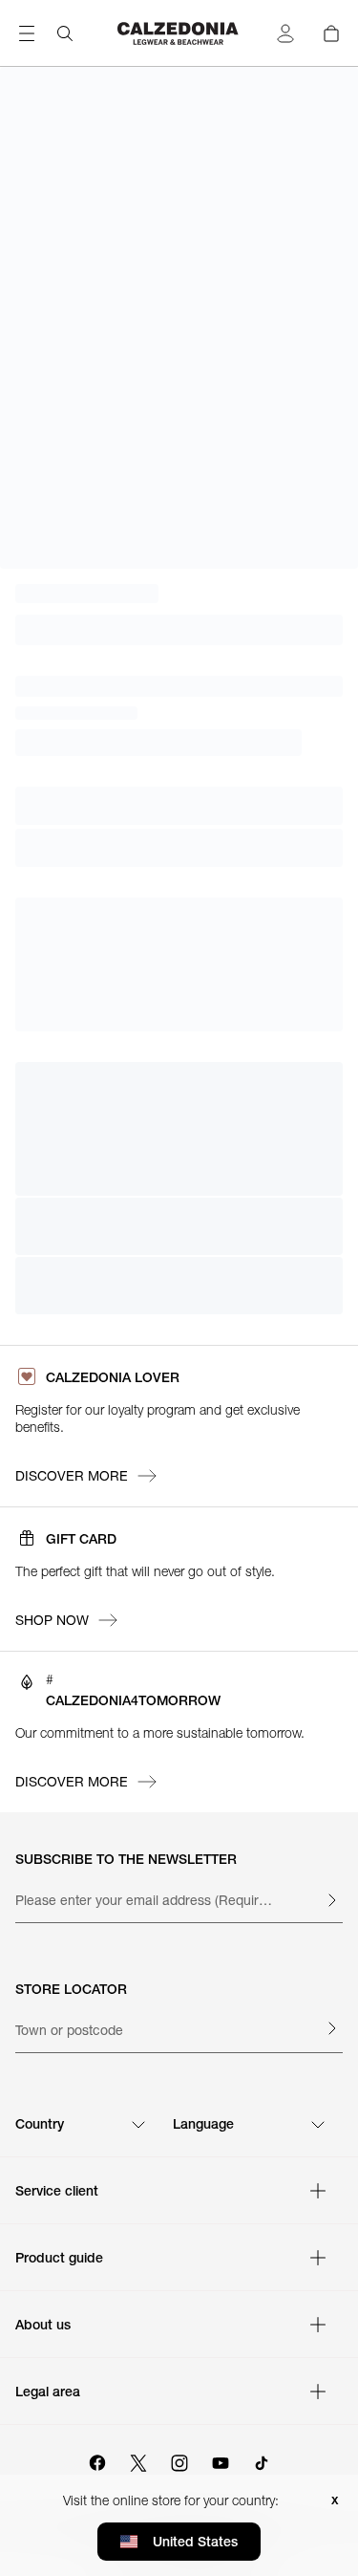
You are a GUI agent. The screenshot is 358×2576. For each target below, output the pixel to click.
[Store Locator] (331, 2028)
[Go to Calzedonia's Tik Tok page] (262, 2460)
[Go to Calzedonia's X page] (138, 2460)
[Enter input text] (331, 1900)
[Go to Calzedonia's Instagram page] (179, 2460)
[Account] (285, 33)
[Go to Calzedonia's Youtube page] (221, 2460)
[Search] (65, 33)
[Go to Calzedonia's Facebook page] (97, 2460)
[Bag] (331, 33)
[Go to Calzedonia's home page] (179, 33)
